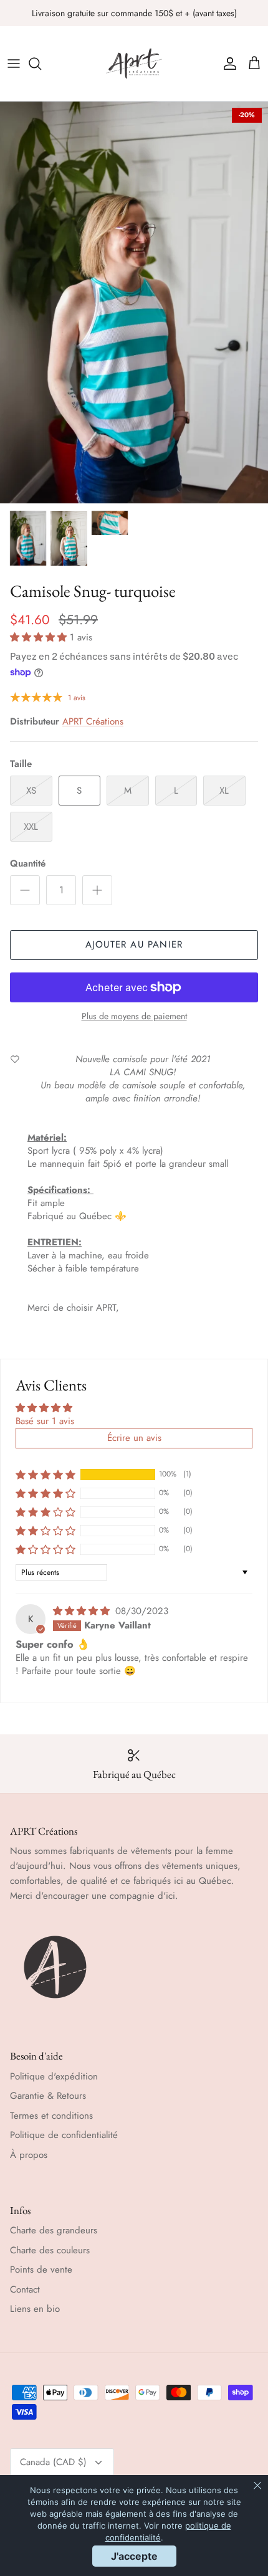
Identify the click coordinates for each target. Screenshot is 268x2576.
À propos (29, 2155)
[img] (83, 1611)
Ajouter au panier (134, 944)
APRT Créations (93, 721)
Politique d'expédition (54, 2076)
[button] (40, 637)
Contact (25, 2289)
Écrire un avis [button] (134, 1438)
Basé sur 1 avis (45, 1421)
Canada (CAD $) (53, 2462)
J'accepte (134, 2556)
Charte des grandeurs (54, 2230)
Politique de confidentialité (64, 2135)
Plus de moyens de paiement (134, 1016)
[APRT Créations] (134, 64)
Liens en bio (35, 2309)
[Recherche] (41, 64)
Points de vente (41, 2269)
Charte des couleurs (50, 2250)
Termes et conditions (51, 2116)
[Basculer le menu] (14, 64)
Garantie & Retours (48, 2096)
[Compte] (227, 64)
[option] (134, 302)
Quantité (28, 864)
